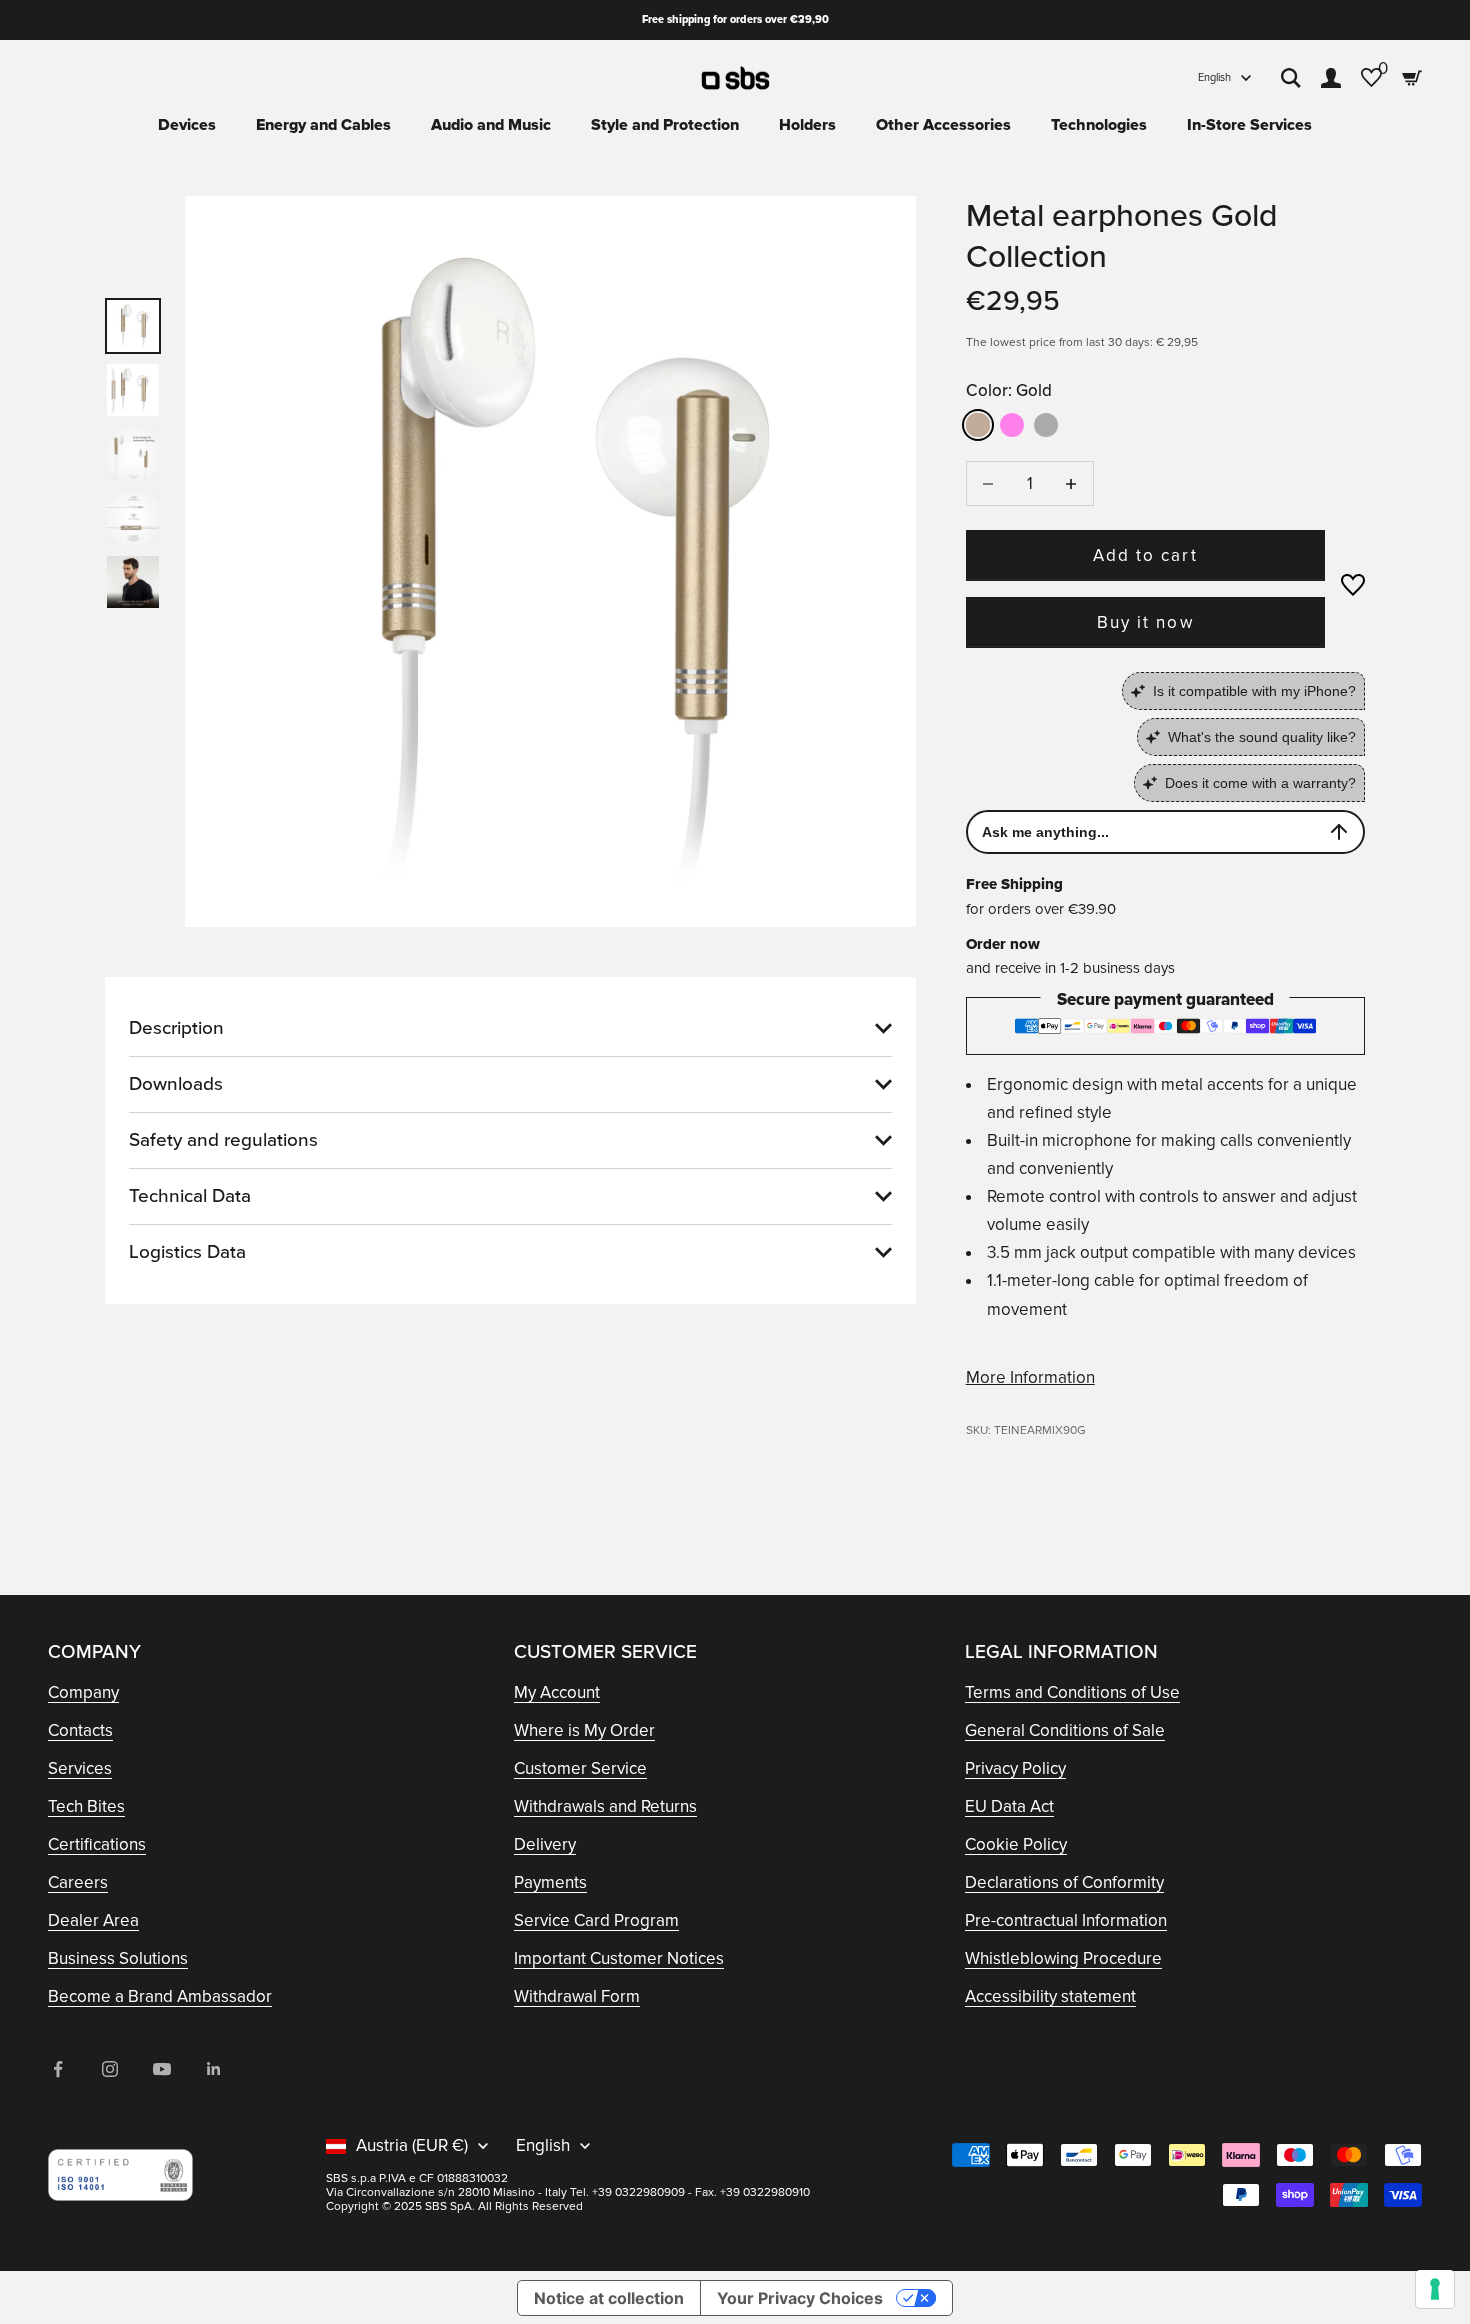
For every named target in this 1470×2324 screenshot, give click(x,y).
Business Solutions (118, 1958)
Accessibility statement (1050, 1996)
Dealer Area (93, 1920)
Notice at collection (609, 2298)
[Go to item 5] (133, 518)
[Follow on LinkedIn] (214, 2069)
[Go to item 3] (133, 454)
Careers (78, 1882)
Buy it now (1145, 622)
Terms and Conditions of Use (1072, 1692)
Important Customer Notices (619, 1958)
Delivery (545, 1844)
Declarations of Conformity (1064, 1882)
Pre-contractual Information (1066, 1920)
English (1214, 77)
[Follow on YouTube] (162, 2069)
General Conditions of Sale (1065, 1730)
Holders (807, 125)
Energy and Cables (323, 125)
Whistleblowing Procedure (1063, 1958)
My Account (557, 1692)
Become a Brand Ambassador (160, 1996)
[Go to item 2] (133, 390)
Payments (550, 1882)
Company (83, 1692)
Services (80, 1768)
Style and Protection (665, 125)
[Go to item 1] (133, 326)
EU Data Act (1009, 1806)
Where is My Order (584, 1730)
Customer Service (580, 1768)
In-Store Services (1249, 125)
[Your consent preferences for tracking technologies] (1435, 2289)
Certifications (97, 1844)
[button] (1353, 585)
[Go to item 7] (133, 582)
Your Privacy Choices (800, 2298)
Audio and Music (491, 125)
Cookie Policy (1016, 1844)
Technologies (1099, 125)
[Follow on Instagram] (110, 2069)
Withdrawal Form (577, 1996)
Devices (187, 125)
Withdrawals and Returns (605, 1806)
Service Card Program (596, 1920)
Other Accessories (943, 125)
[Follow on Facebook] (58, 2069)
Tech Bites (86, 1806)
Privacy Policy (1015, 1768)
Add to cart (1145, 555)
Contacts (80, 1730)
